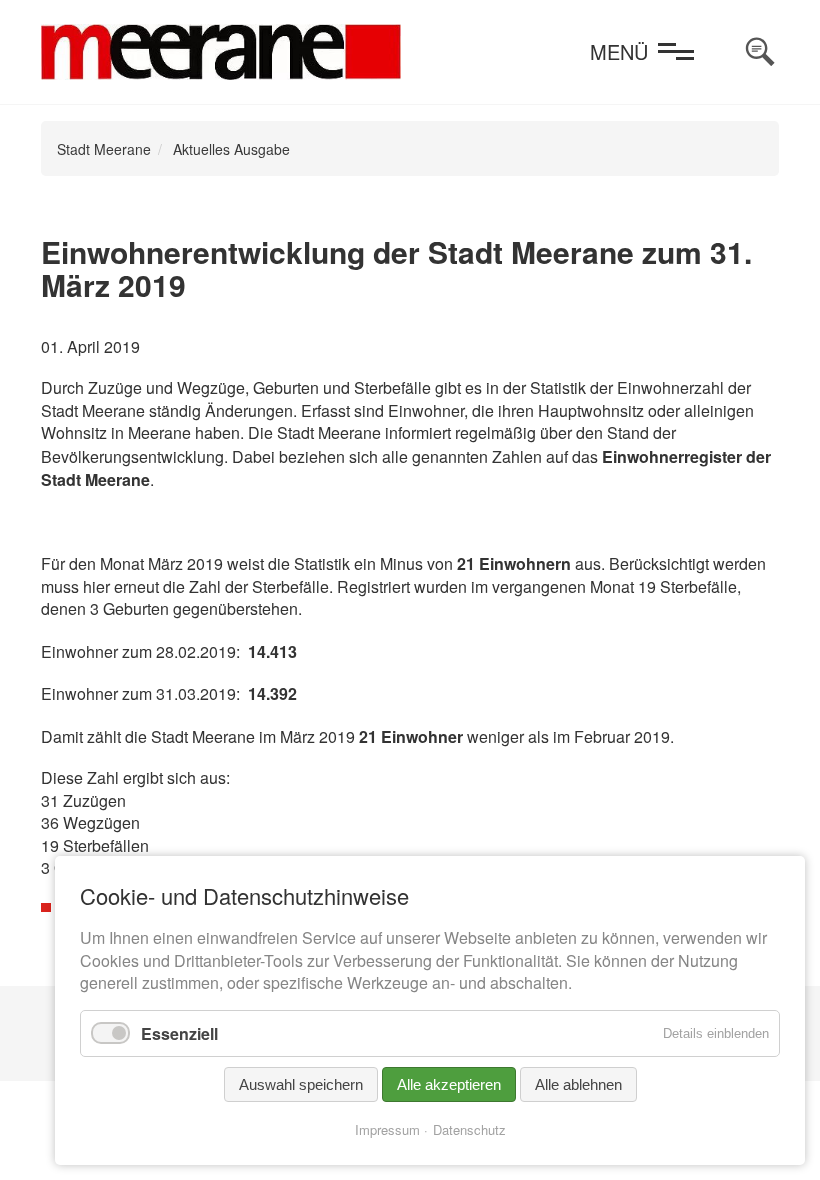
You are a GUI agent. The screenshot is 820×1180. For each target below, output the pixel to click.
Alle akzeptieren (449, 1084)
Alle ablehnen (578, 1084)
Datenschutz (469, 1129)
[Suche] (760, 52)
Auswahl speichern (301, 1084)
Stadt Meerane (104, 149)
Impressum (387, 1129)
